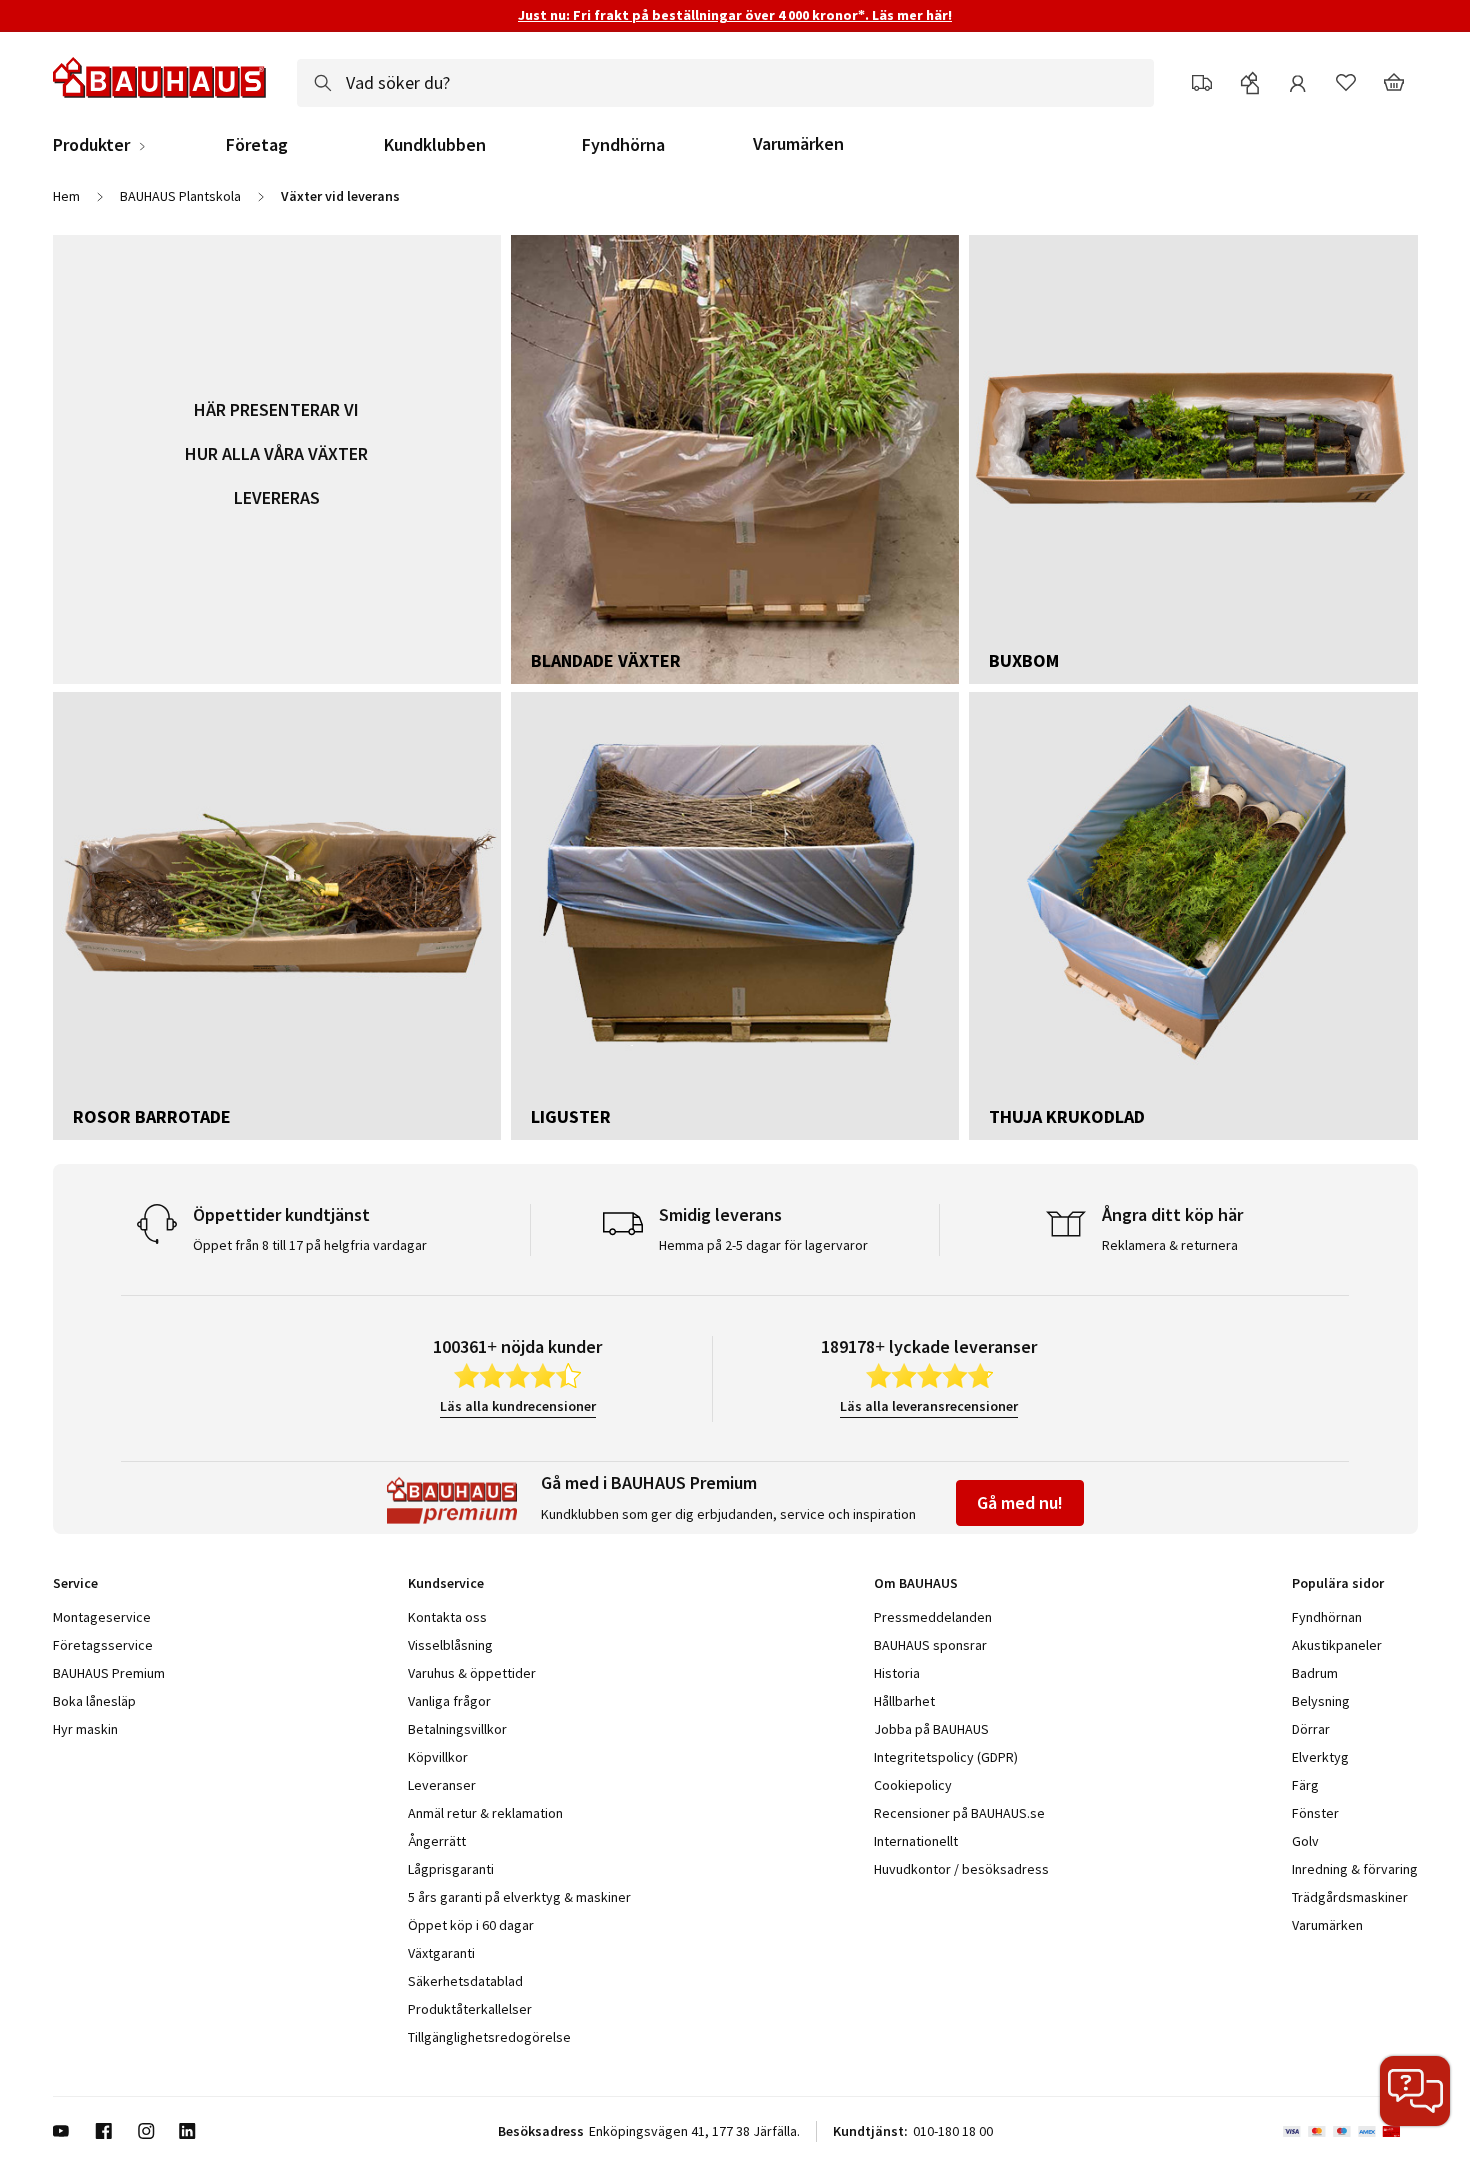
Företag (257, 145)
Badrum (1315, 1673)
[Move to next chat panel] (1415, 2091)
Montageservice (102, 1617)
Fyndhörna (623, 145)
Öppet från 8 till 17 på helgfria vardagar (310, 1245)
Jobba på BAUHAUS (931, 1729)
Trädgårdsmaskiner (1350, 1897)
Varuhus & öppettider (472, 1673)
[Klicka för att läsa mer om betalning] (1350, 2131)
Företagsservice (103, 1645)
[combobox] (725, 83)
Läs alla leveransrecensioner (929, 1406)
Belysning (1321, 1701)
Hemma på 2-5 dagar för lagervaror (763, 1245)
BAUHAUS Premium (109, 1673)
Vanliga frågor (449, 1701)
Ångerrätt (437, 1841)
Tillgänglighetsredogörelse (489, 2037)
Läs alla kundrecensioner (518, 1406)
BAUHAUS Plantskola (180, 196)
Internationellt (916, 1841)
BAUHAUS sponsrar (930, 1645)
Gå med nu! (1020, 1502)
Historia (897, 1673)
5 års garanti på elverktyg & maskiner (519, 1897)
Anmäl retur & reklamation (485, 1813)
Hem (66, 196)
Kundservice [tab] (446, 1583)
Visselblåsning (450, 1645)
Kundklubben (435, 145)
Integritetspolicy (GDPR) (946, 1757)
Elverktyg (1320, 1757)
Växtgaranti (441, 1953)
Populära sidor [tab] (1338, 1583)
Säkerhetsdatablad (465, 1981)
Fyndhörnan (1327, 1617)
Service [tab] (75, 1583)
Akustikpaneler (1337, 1645)
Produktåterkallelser (470, 2009)
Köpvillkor (438, 1757)
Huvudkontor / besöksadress (961, 1869)
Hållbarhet (904, 1701)
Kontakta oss (447, 1617)
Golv (1305, 1841)
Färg (1305, 1785)
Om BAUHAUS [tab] (916, 1583)
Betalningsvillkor (457, 1729)
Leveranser (442, 1785)
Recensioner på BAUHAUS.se (959, 1813)
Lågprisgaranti (451, 1869)
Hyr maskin (85, 1729)
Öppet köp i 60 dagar (471, 1925)
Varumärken (798, 143)
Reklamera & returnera (1170, 1245)
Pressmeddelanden (933, 1617)
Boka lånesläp (94, 1701)
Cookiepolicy (913, 1785)
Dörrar (1311, 1729)
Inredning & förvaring (1355, 1869)
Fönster (1315, 1813)
